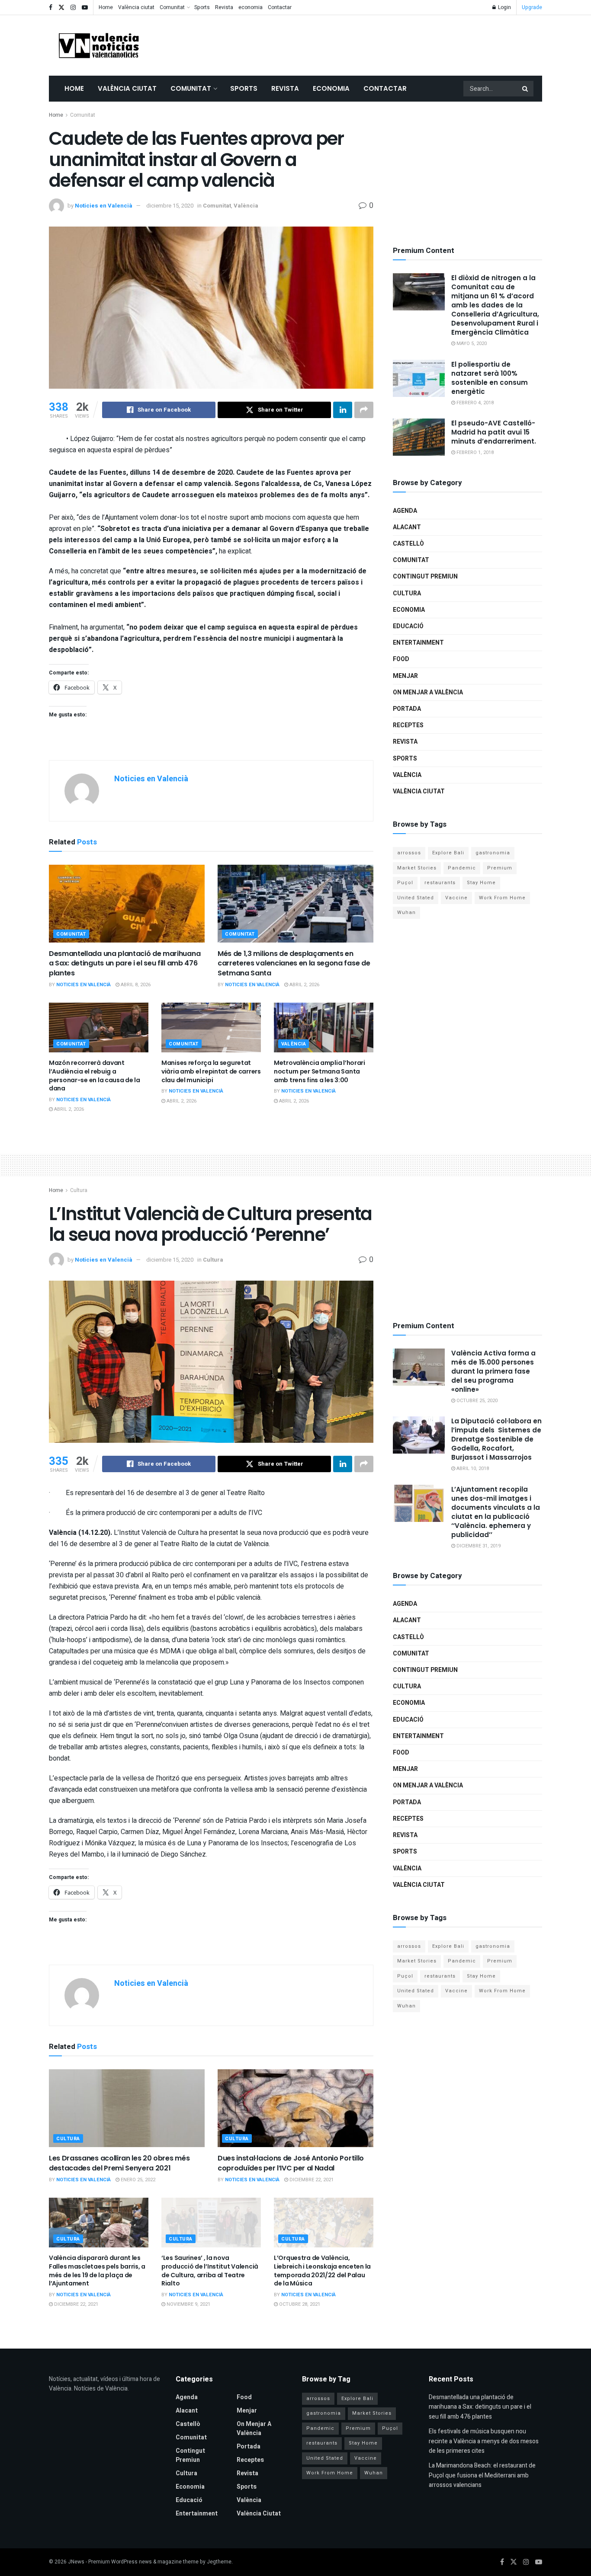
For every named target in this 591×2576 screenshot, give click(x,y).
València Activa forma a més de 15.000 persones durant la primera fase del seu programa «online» (493, 1371)
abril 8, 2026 (135, 985)
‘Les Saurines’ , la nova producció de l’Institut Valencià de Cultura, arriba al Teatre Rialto (210, 2271)
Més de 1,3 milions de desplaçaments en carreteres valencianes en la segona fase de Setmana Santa (294, 963)
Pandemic (462, 868)
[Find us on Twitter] (61, 8)
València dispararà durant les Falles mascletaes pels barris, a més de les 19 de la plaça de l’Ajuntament (97, 2271)
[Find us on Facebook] (51, 8)
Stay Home (481, 883)
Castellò (408, 544)
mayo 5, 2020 (471, 344)
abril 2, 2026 (304, 985)
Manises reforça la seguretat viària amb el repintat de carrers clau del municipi (211, 1071)
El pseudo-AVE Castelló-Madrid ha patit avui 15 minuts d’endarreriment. (494, 432)
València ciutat (136, 7)
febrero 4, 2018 (474, 403)
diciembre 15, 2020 (170, 206)
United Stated (416, 898)
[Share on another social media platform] (364, 410)
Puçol (405, 883)
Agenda (405, 511)
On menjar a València (428, 692)
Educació (408, 626)
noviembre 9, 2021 (188, 2304)
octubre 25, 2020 (476, 1401)
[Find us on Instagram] (73, 8)
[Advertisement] (385, 44)
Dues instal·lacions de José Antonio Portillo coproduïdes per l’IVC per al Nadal (291, 2163)
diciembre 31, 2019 (478, 1546)
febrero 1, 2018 (474, 452)
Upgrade (532, 7)
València (246, 206)
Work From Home (502, 898)
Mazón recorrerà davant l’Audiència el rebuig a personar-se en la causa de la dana (95, 1075)
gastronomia (493, 853)
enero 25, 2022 (137, 2180)
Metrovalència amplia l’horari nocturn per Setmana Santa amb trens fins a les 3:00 (320, 1071)
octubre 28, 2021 (299, 2304)
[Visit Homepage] (99, 45)
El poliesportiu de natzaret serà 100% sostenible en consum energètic (490, 378)
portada (407, 709)
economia (251, 7)
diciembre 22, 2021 (311, 2180)
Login (504, 7)
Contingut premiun (425, 577)
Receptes (408, 725)
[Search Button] (526, 89)
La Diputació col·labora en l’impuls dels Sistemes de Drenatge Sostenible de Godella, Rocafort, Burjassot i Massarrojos (496, 1439)
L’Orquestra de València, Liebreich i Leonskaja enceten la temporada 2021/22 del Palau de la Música (322, 2271)
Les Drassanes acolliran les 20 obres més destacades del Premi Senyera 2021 (119, 2163)
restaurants (440, 883)
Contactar (280, 7)
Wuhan (406, 912)
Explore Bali (448, 853)
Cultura (407, 593)
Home (106, 7)
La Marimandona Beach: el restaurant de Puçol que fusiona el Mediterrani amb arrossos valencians (482, 2475)
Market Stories (417, 868)
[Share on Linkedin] (343, 410)
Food (401, 659)
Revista (224, 7)
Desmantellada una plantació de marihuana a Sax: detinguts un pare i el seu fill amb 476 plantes (125, 963)
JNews (76, 2562)
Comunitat (172, 7)
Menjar (405, 676)
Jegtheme (219, 2562)
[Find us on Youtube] (85, 8)
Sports (202, 7)
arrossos (409, 853)
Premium (500, 868)
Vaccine (456, 898)
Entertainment (418, 643)
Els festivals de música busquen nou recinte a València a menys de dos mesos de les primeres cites (484, 2441)
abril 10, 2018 (472, 1469)
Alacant (407, 527)
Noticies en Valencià (104, 206)
